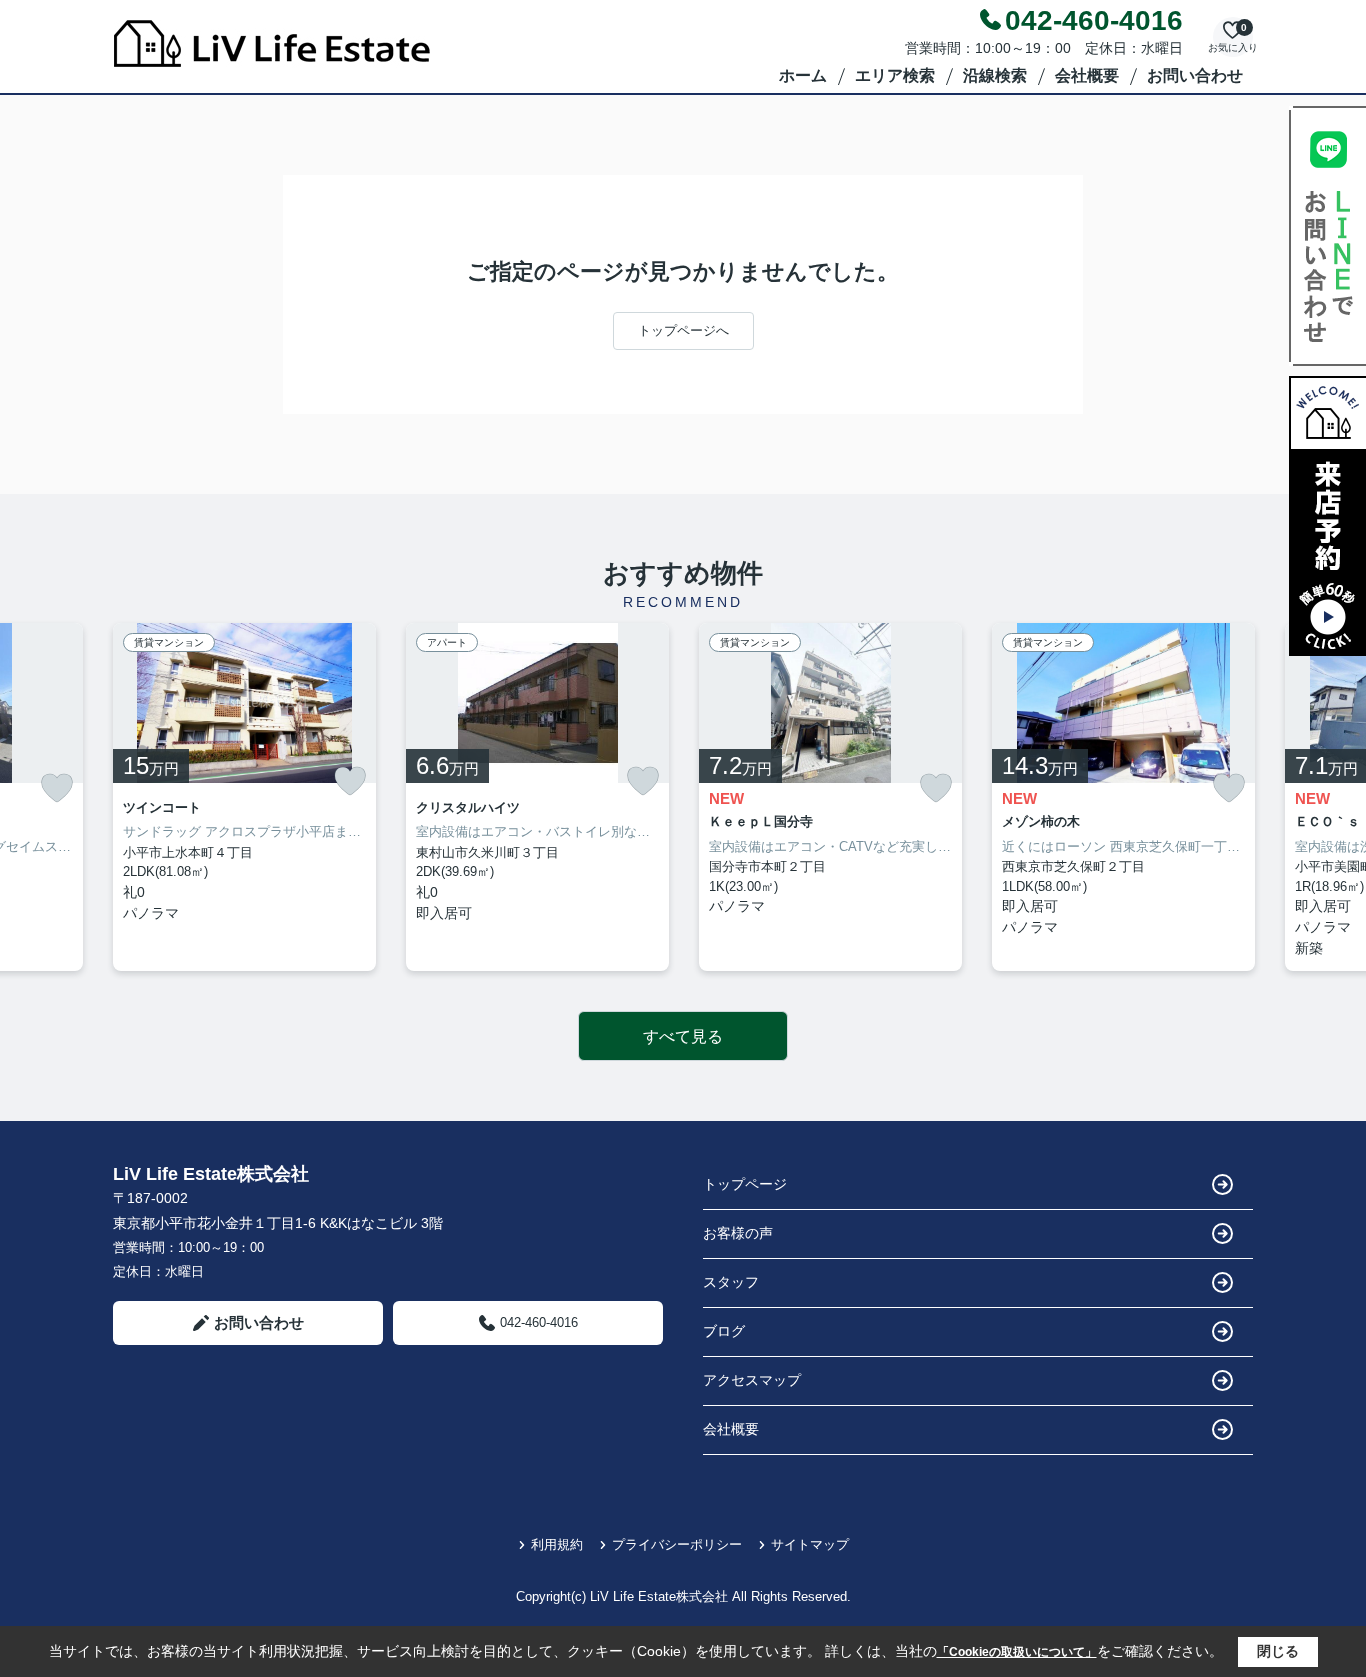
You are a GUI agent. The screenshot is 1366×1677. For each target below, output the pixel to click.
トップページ (745, 1184)
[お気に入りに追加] (57, 788)
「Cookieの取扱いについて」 (1017, 1652)
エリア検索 (895, 75)
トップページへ (683, 330)
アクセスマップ (752, 1380)
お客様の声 (738, 1233)
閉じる (1278, 1651)
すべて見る (683, 1036)
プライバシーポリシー (677, 1544)
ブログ (724, 1331)
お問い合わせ (1195, 75)
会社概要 (1087, 75)
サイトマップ (810, 1544)
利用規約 (557, 1544)
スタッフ (731, 1282)
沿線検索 (995, 75)
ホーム (803, 75)
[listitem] (244, 797)
